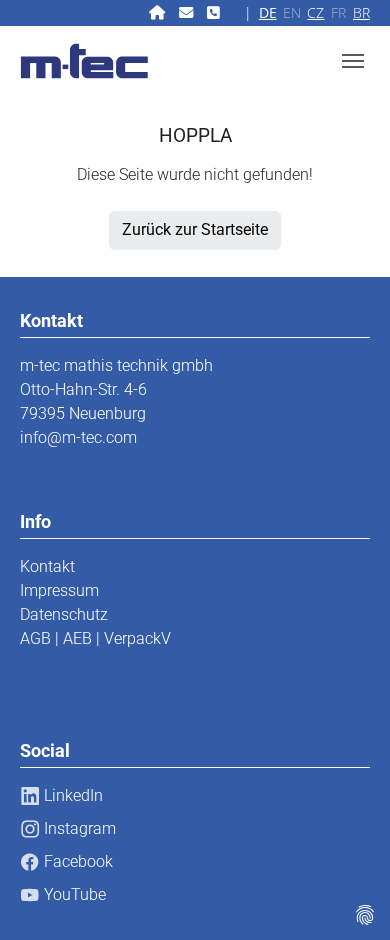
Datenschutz (64, 614)
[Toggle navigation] (353, 61)
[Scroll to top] (346, 896)
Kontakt (47, 566)
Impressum (59, 590)
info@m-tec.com (78, 437)
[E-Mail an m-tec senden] (188, 12)
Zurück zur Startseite (195, 229)
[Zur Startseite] (159, 12)
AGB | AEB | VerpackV (95, 638)
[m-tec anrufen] (215, 12)
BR (361, 12)
